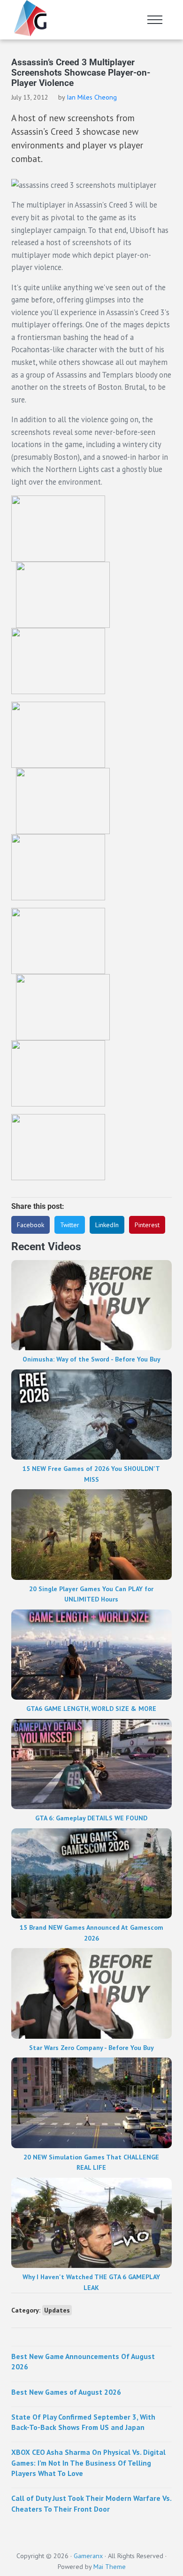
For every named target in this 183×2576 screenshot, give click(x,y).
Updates (57, 2310)
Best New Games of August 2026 (66, 2392)
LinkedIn (107, 1225)
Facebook (30, 1225)
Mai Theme (110, 2567)
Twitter (70, 1225)
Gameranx (88, 2556)
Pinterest (147, 1225)
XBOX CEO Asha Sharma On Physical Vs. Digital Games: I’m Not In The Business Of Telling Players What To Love (88, 2463)
